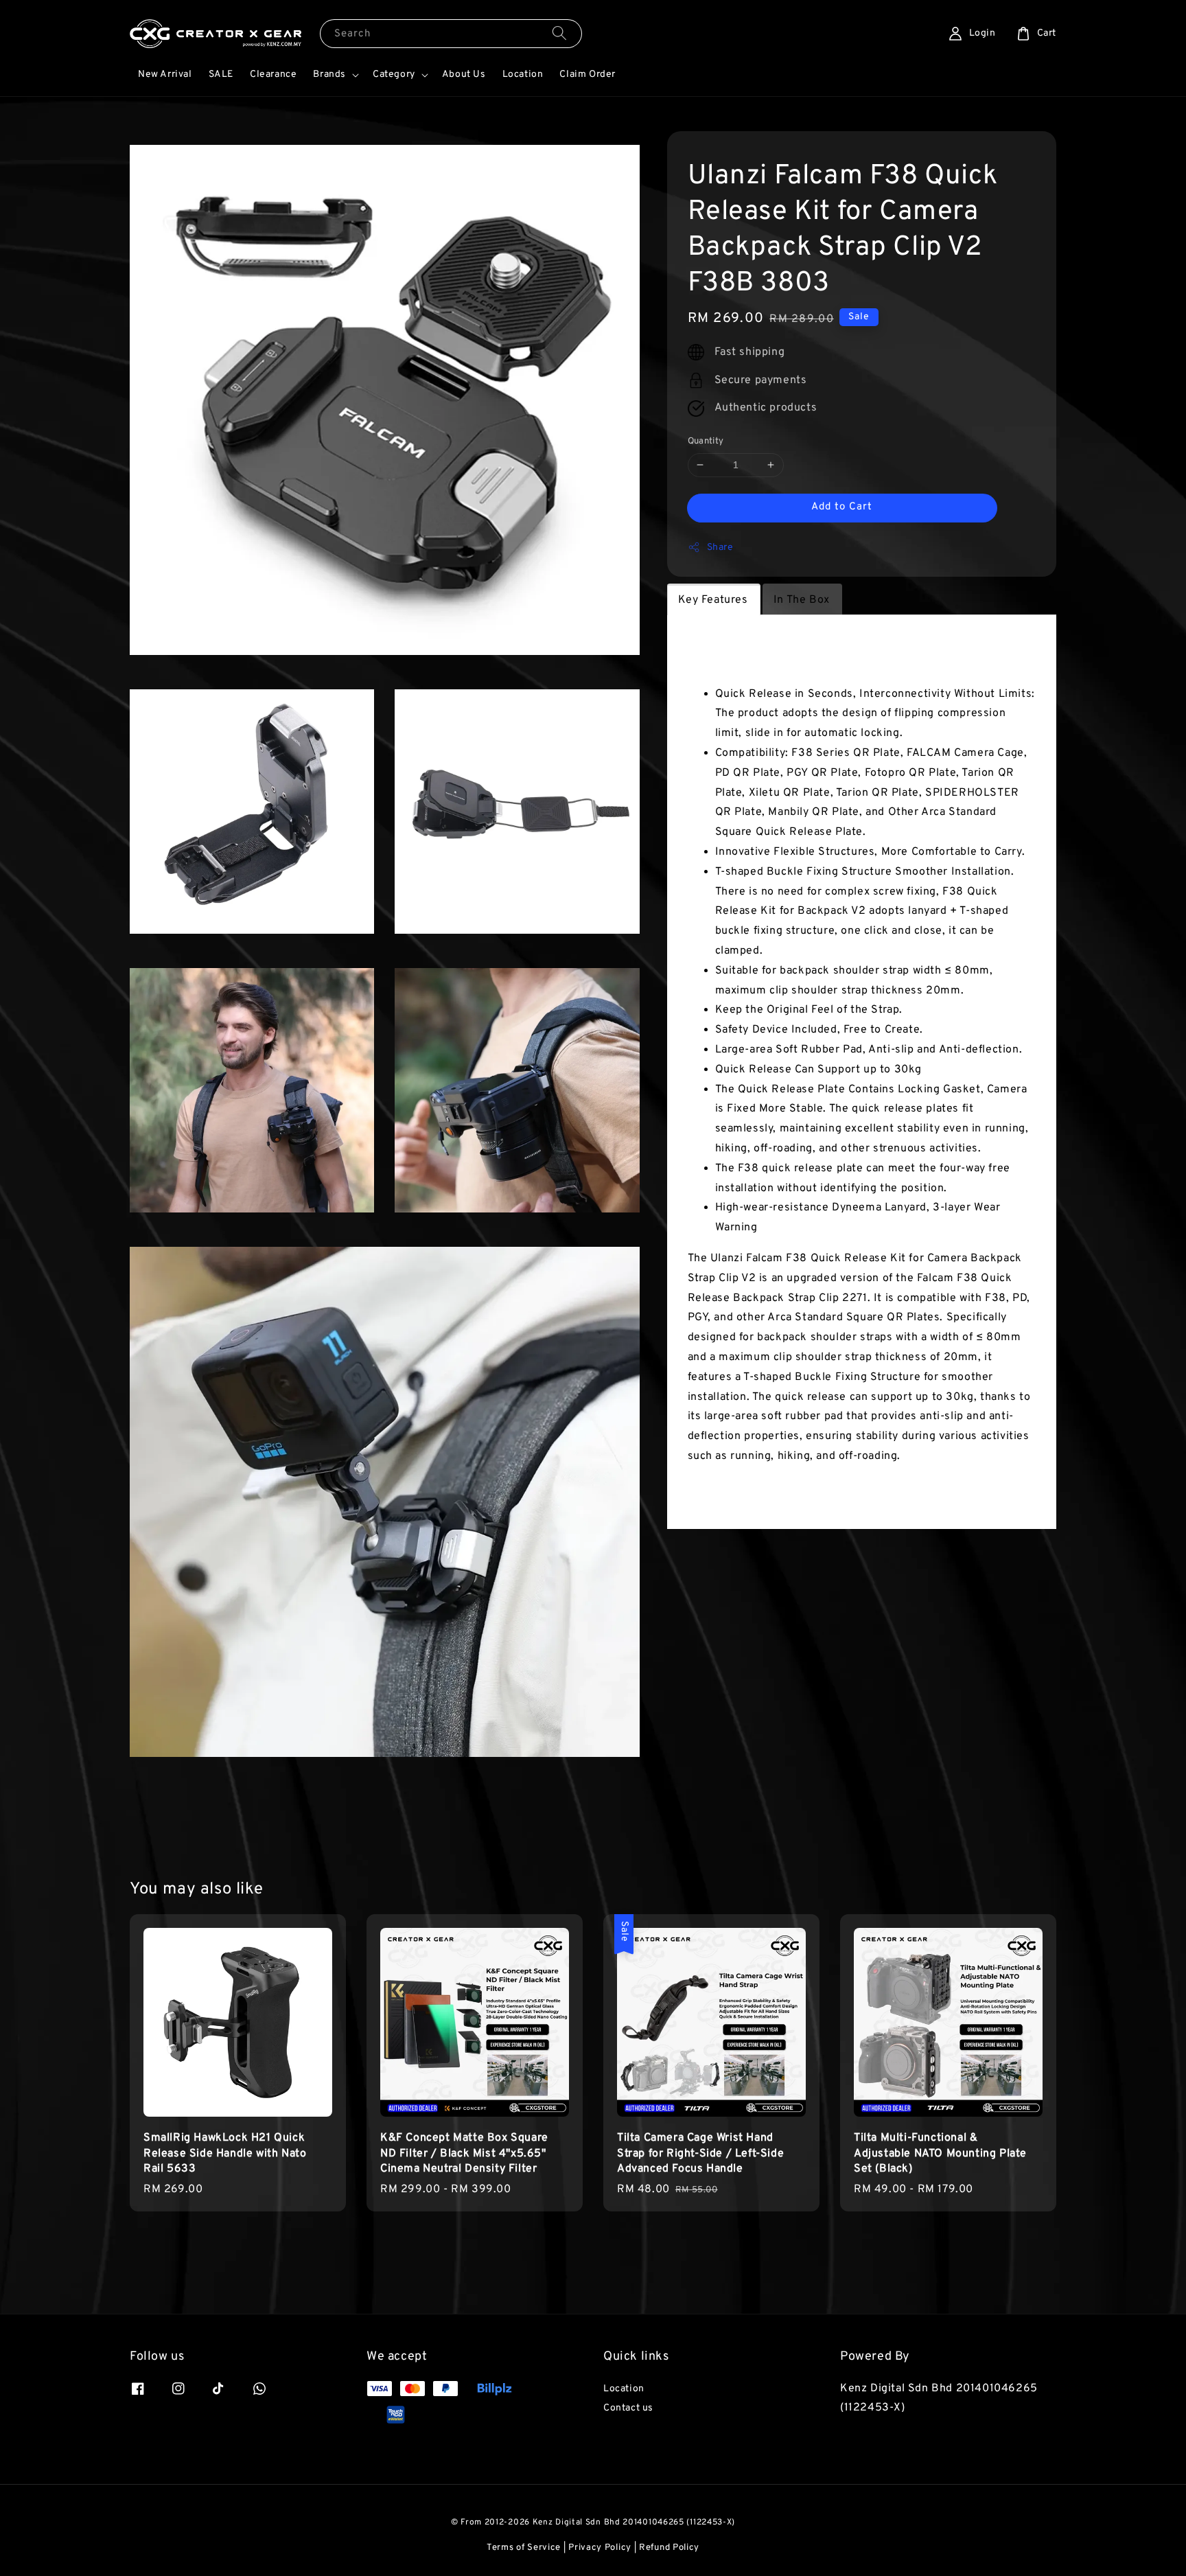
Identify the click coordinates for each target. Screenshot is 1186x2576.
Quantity (706, 441)
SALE (221, 74)
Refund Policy (669, 2548)
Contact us (628, 2408)
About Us (464, 74)
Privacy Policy (600, 2548)
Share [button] (720, 548)
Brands (329, 74)
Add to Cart (842, 507)
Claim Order (588, 74)
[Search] (559, 33)
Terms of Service (524, 2548)
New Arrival (165, 74)
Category (394, 74)
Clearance (273, 74)
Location (523, 74)
